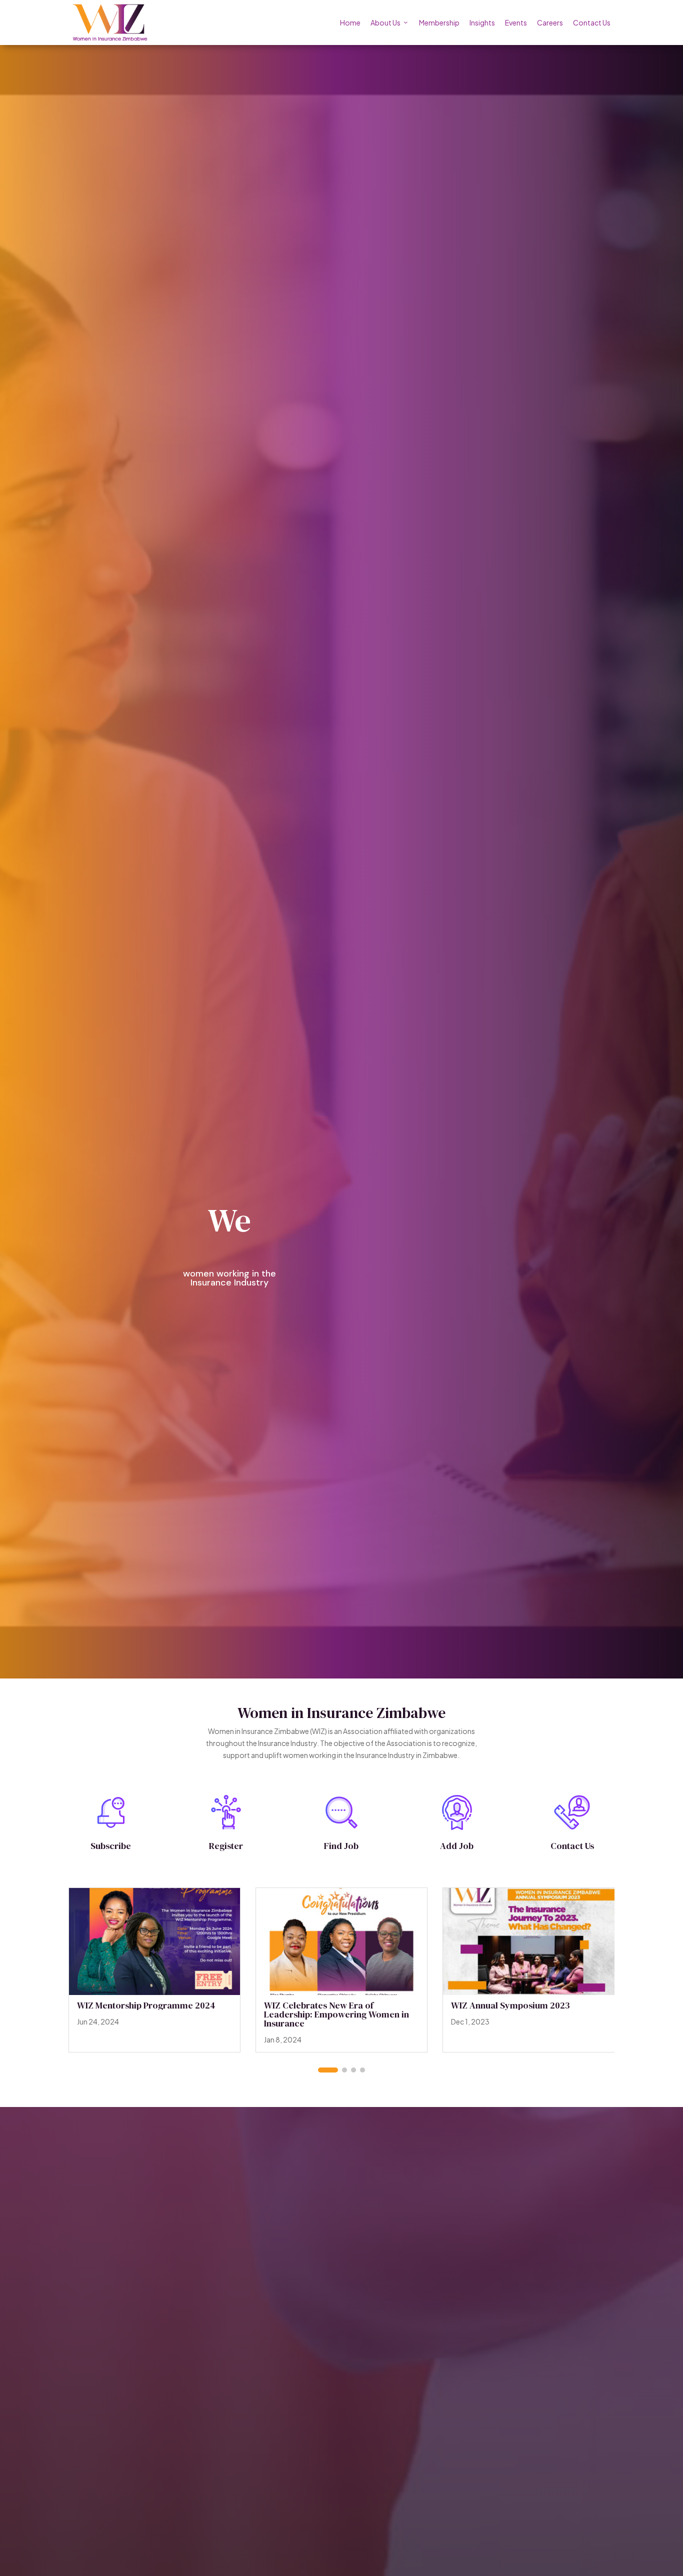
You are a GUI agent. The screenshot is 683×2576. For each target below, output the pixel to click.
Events (516, 22)
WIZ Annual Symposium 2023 (510, 2005)
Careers (550, 22)
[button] (328, 2070)
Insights (482, 22)
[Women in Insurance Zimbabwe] (110, 22)
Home (350, 22)
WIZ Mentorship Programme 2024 (146, 2005)
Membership (439, 22)
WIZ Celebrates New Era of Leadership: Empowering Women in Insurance (336, 2014)
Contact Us (592, 22)
